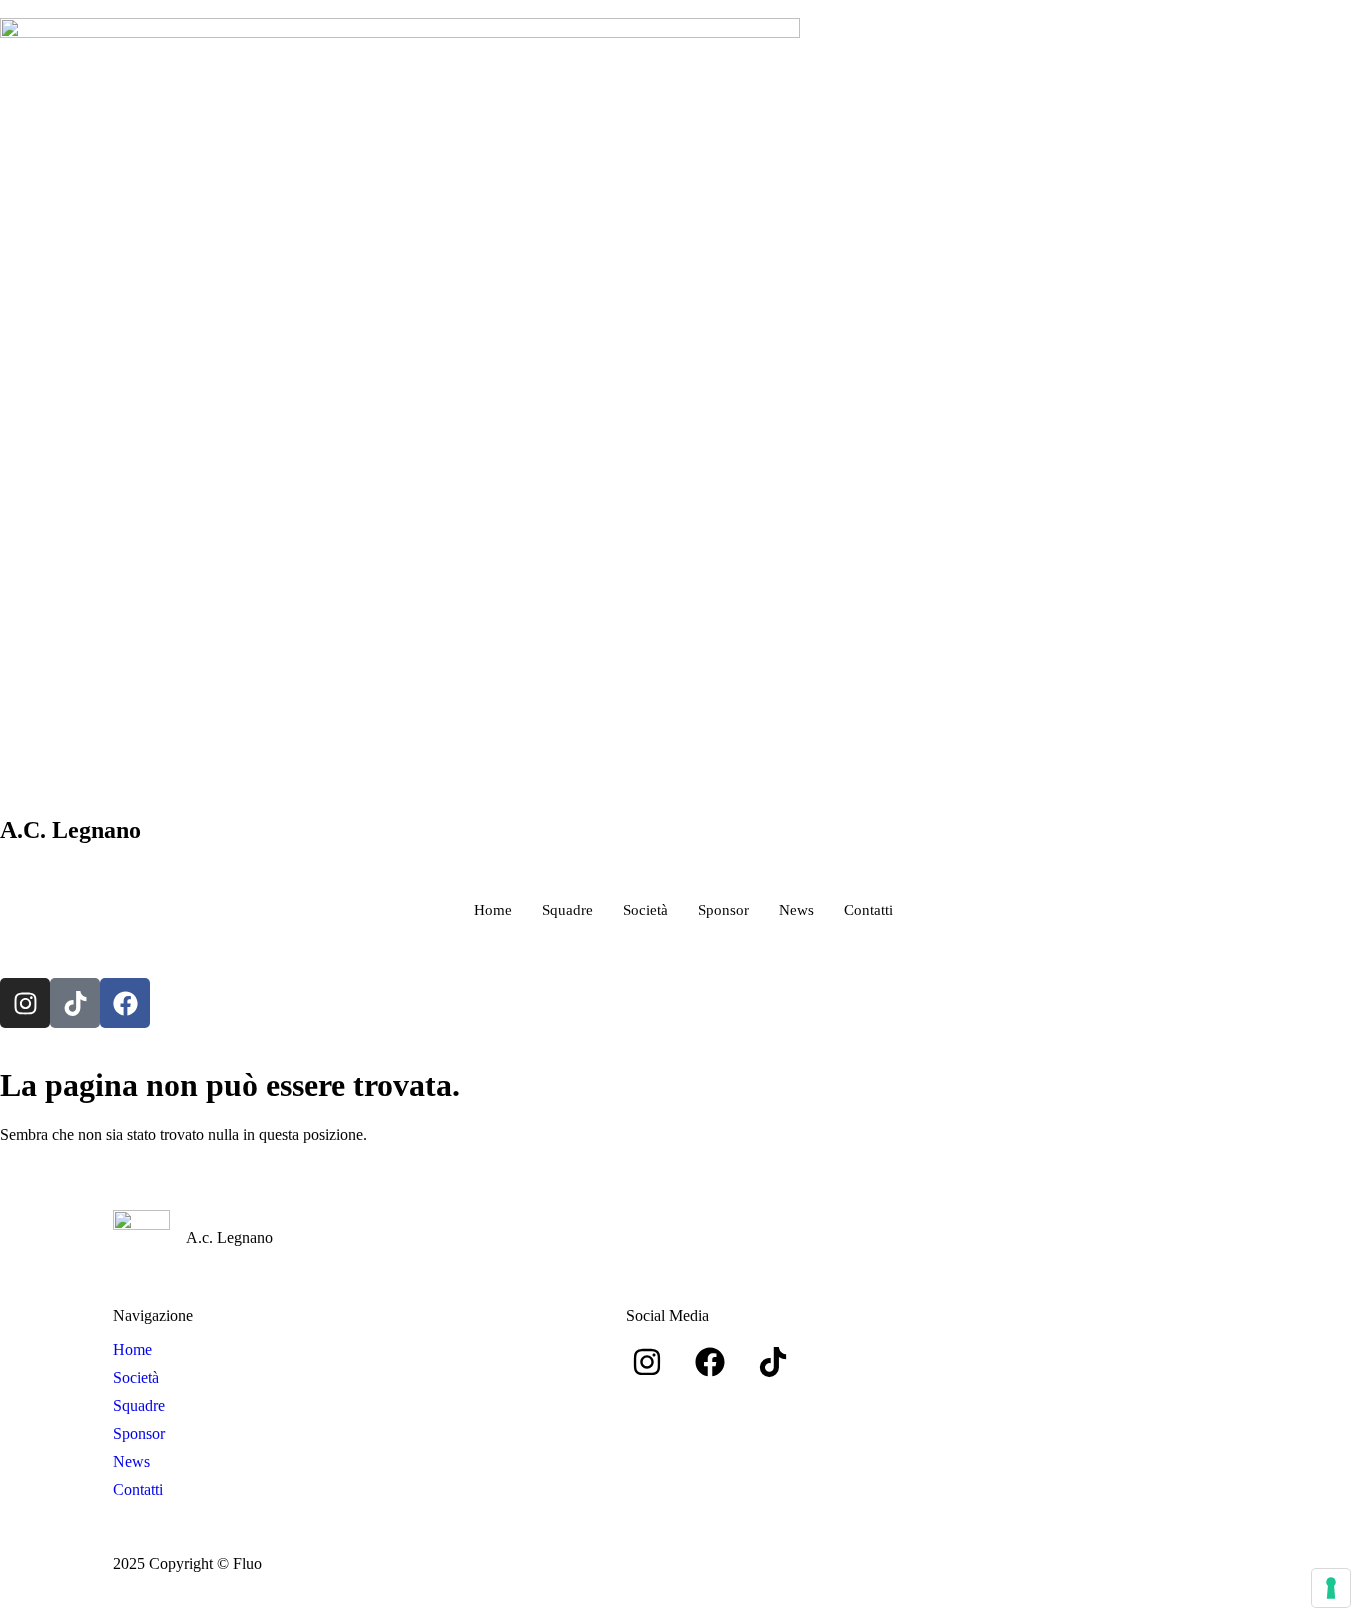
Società (645, 910)
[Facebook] (125, 1003)
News (796, 910)
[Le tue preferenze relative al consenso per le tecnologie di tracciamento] (1331, 1588)
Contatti (868, 910)
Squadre (567, 910)
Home (493, 910)
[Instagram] (25, 1003)
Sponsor (723, 910)
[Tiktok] (75, 1003)
